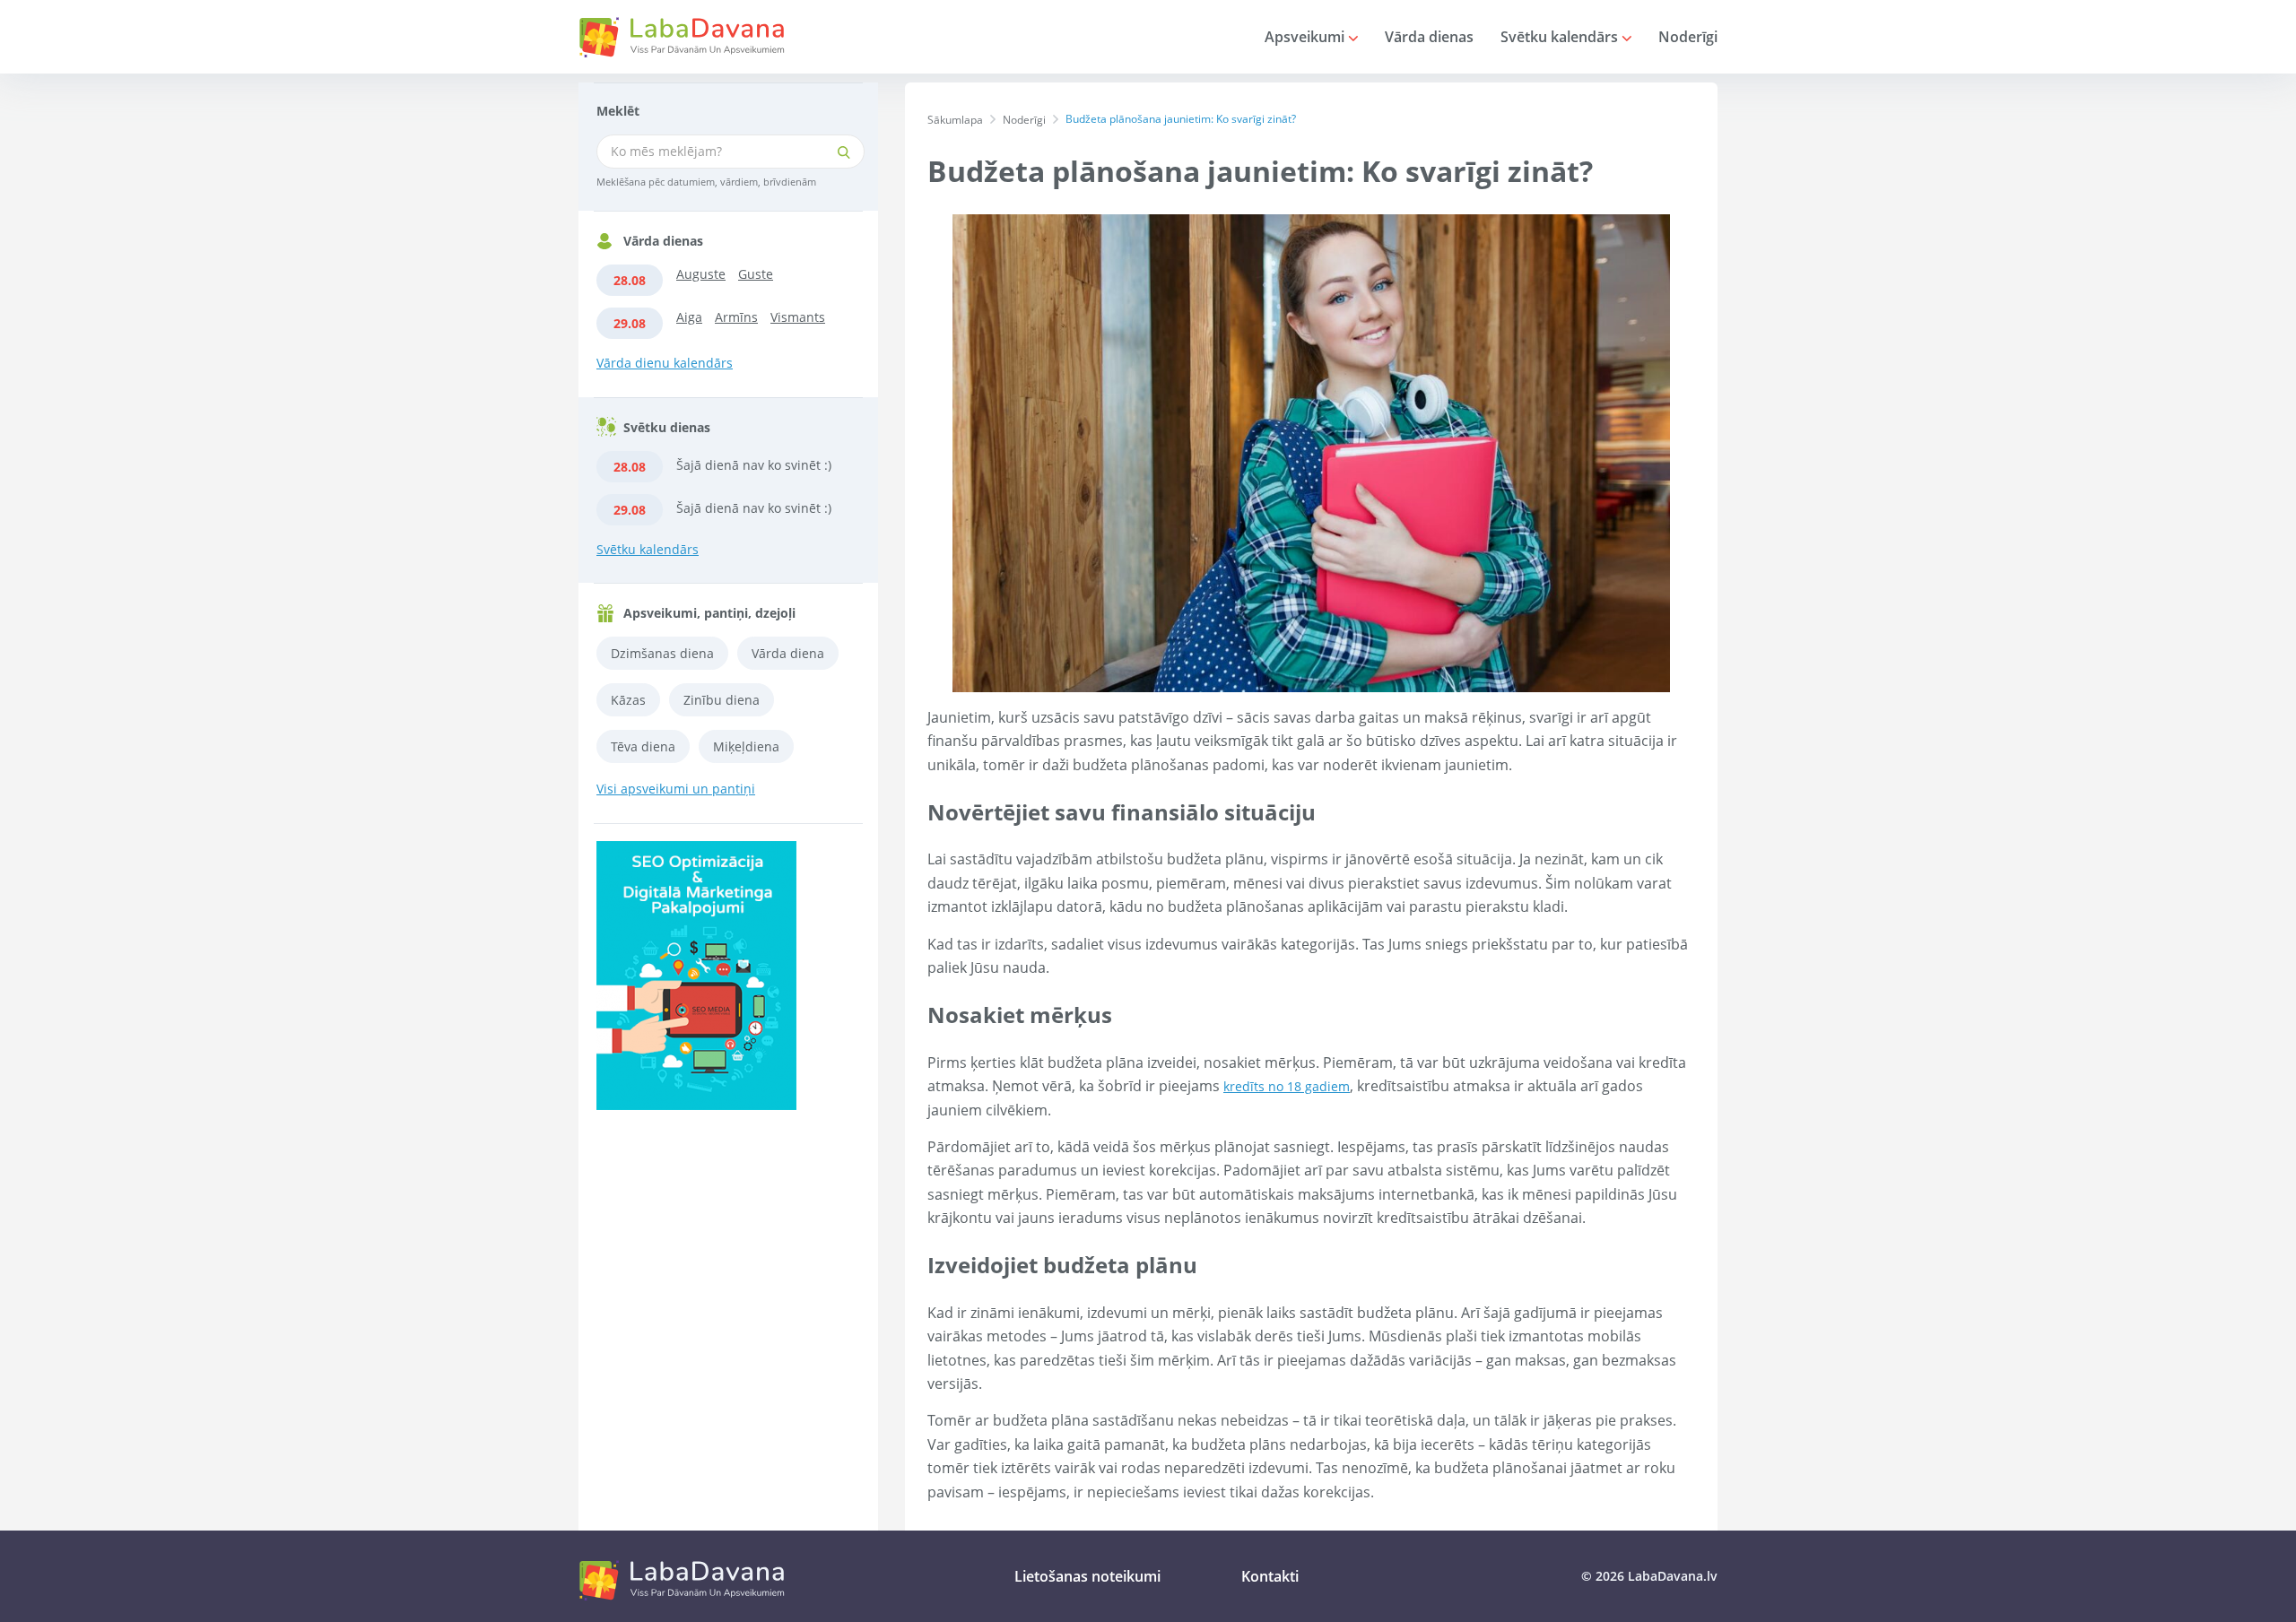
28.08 (630, 280)
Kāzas (628, 700)
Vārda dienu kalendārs (665, 363)
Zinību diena (722, 700)
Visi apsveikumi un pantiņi (676, 789)
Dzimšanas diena (662, 653)
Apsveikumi (1306, 37)
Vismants (798, 317)
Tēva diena (643, 746)
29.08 (630, 323)
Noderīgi (1688, 37)
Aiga (689, 317)
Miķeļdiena (746, 746)
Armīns (736, 317)
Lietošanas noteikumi (1087, 1576)
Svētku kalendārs (1561, 37)
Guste (756, 274)
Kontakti (1270, 1576)
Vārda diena (788, 653)
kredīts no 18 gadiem (1287, 1086)
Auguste (701, 274)
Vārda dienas (1429, 37)
